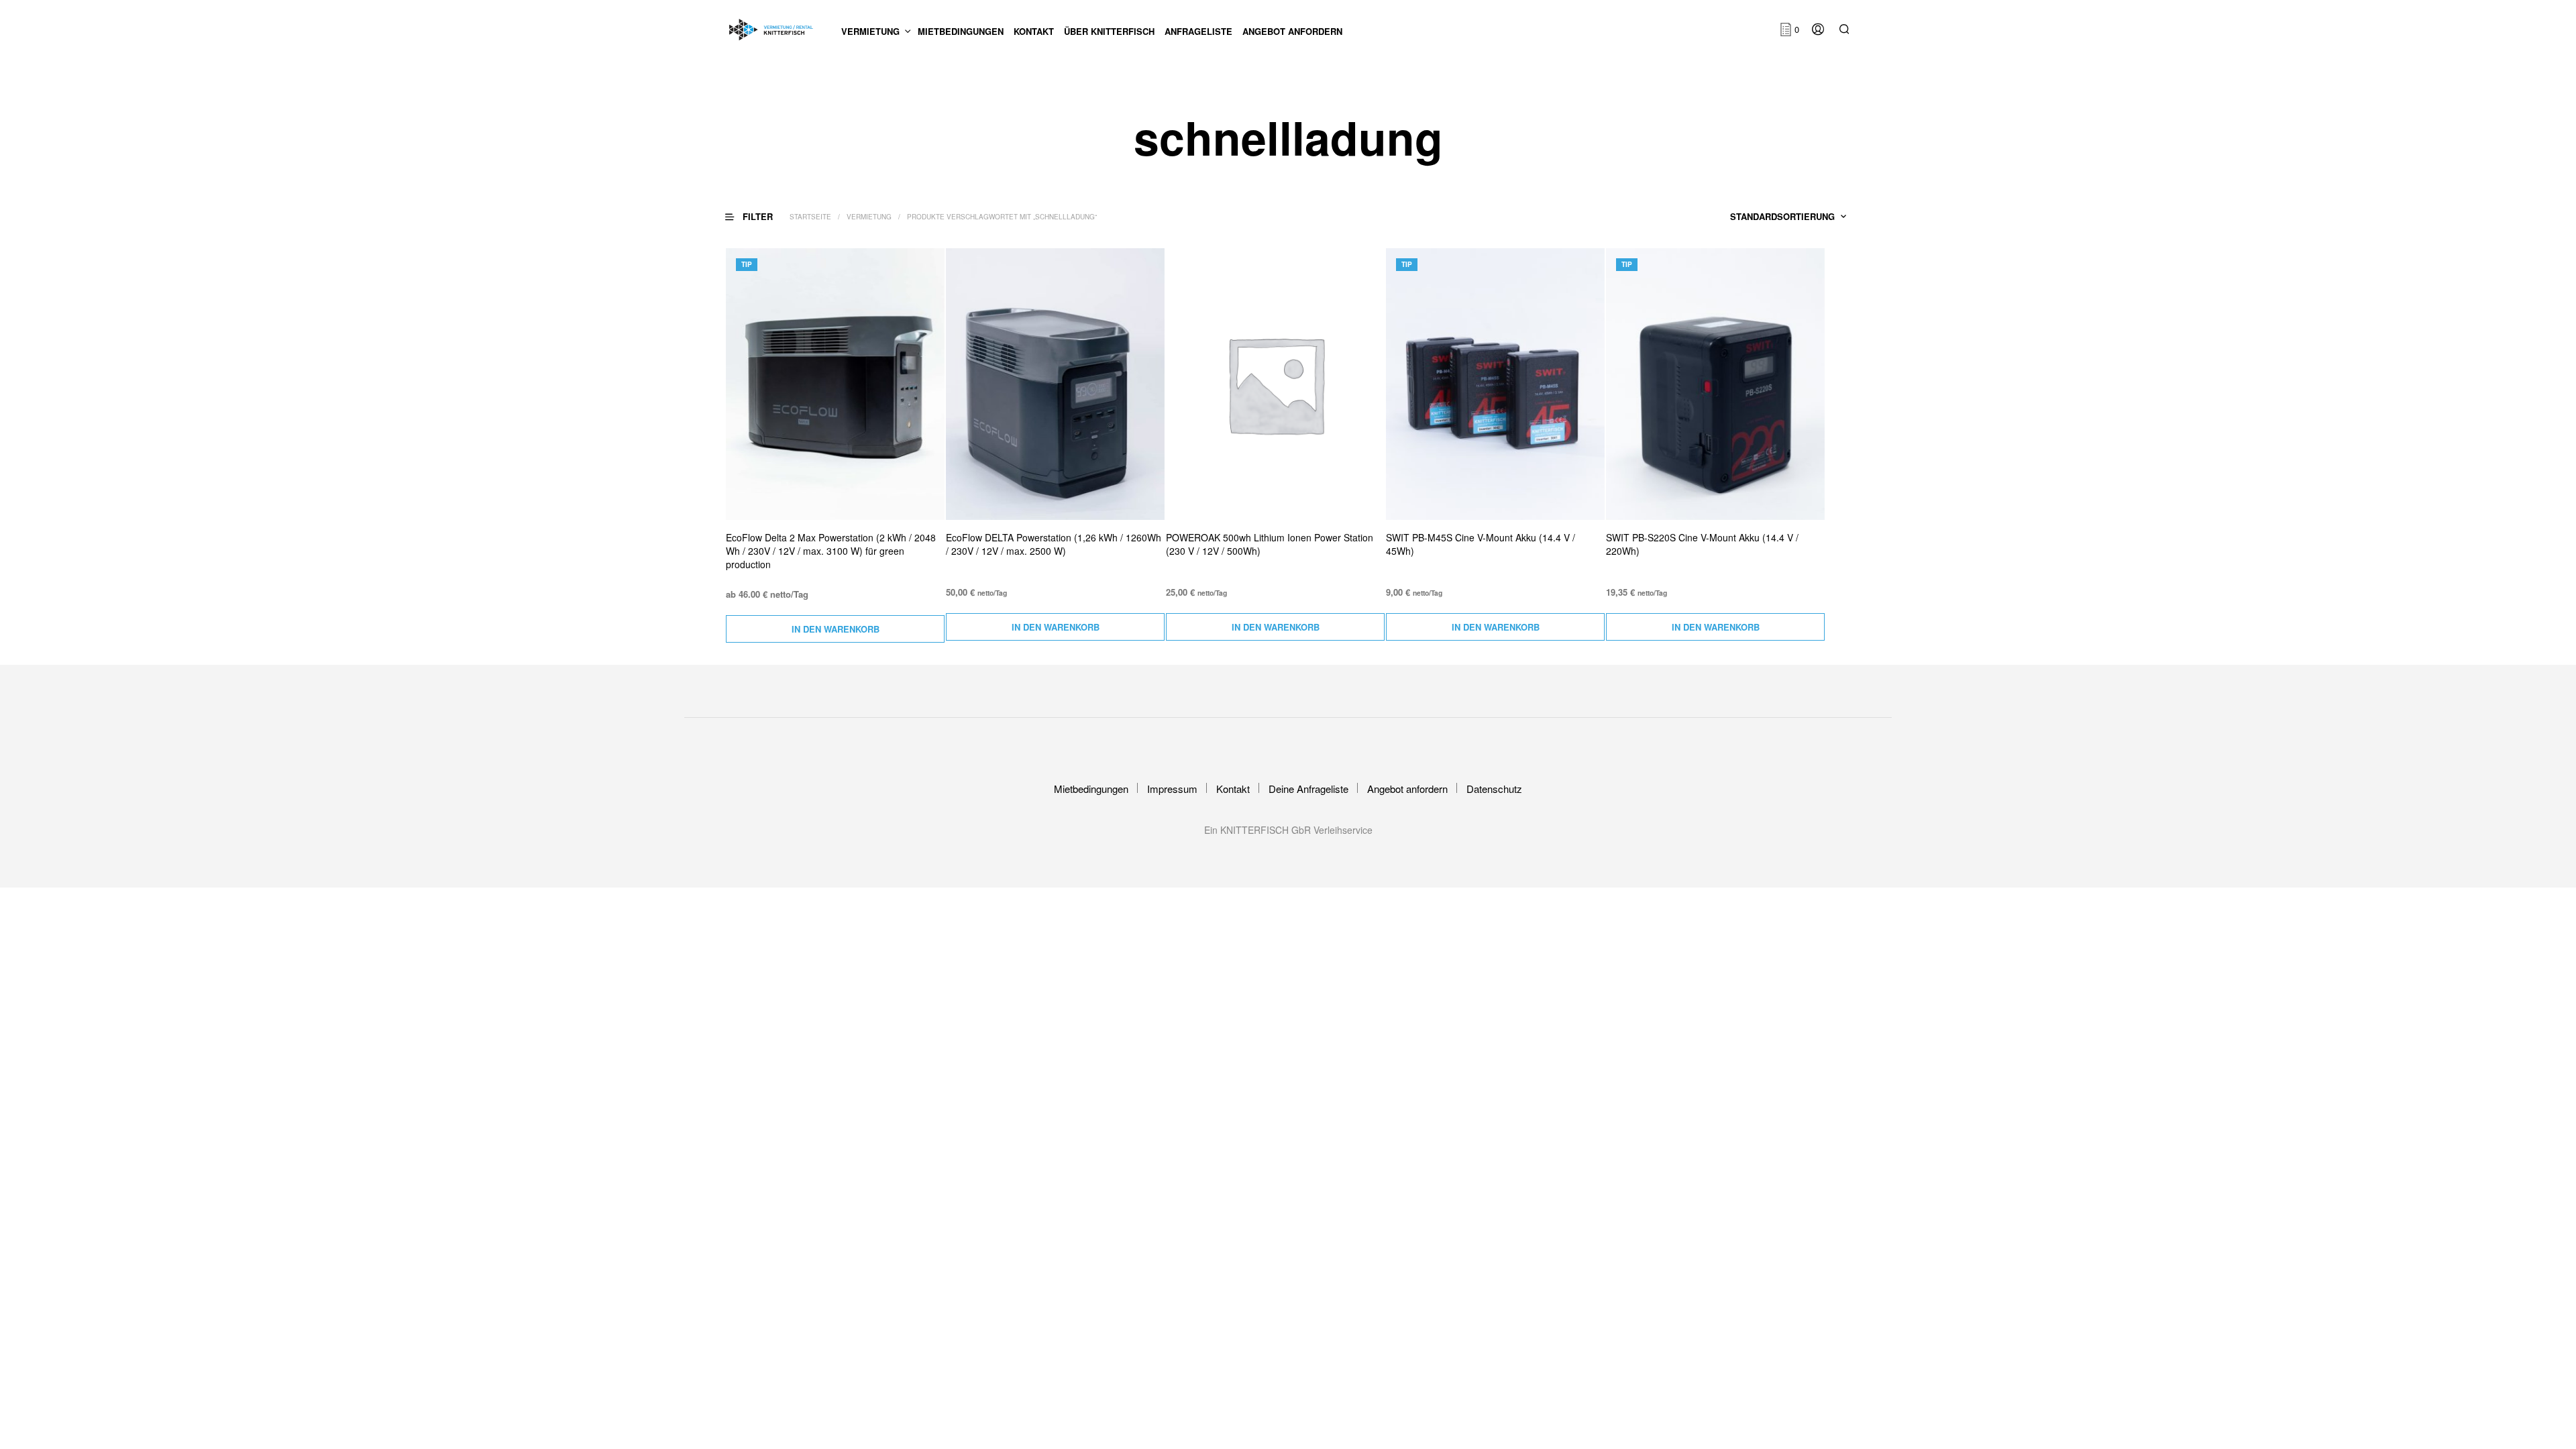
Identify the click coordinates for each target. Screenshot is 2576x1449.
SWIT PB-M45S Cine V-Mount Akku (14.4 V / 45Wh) (1481, 544)
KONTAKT (1034, 31)
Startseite (810, 217)
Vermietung (870, 31)
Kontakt (1233, 789)
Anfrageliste (1198, 31)
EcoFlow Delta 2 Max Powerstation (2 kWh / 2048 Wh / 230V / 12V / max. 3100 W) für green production (831, 551)
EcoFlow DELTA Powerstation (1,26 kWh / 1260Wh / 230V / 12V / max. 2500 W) (1054, 544)
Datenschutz (1494, 789)
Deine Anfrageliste (1308, 789)
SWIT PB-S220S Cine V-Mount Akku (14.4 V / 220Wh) (1702, 544)
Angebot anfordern (1292, 31)
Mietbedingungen (961, 31)
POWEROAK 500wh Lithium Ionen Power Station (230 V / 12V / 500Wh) (1270, 544)
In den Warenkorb (836, 629)
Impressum (1172, 789)
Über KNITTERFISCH (1109, 31)
